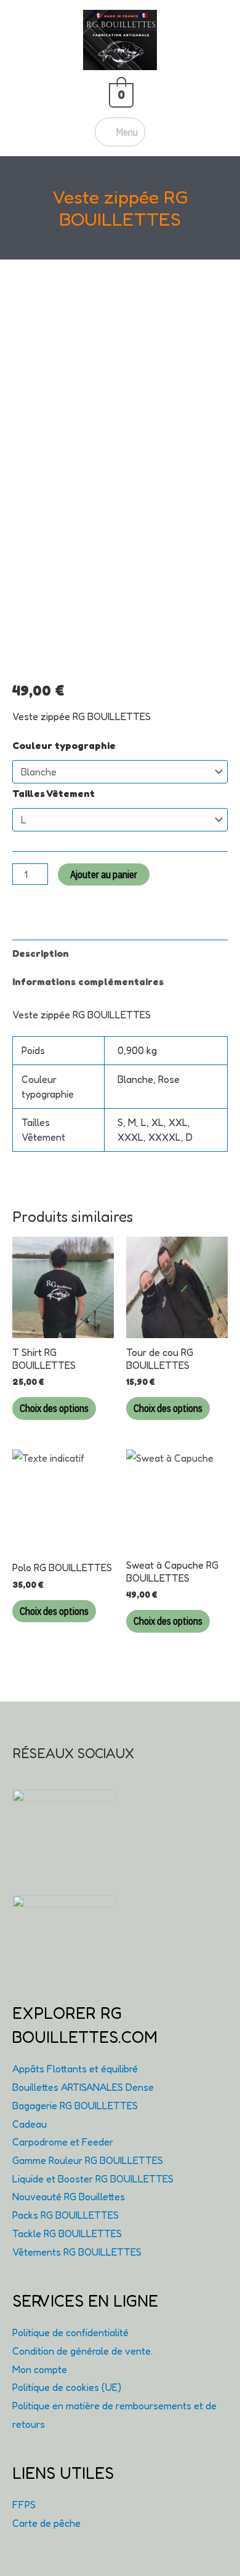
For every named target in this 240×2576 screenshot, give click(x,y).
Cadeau (30, 2124)
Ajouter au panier (104, 874)
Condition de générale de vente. (82, 2351)
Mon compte (40, 2369)
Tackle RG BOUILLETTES (67, 2233)
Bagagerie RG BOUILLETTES (75, 2106)
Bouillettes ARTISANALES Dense (83, 2087)
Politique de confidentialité (70, 2332)
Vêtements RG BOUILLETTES (77, 2252)
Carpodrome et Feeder (63, 2142)
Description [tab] (41, 953)
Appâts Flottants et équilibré (75, 2069)
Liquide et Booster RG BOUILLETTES (93, 2179)
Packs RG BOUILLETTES (66, 2215)
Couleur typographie (64, 745)
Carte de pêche (46, 2523)
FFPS (24, 2505)
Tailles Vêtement (54, 793)
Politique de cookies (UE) (67, 2387)
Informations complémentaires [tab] (88, 981)
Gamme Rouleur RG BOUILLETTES (88, 2160)
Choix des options (54, 1408)
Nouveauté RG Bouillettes (69, 2197)
